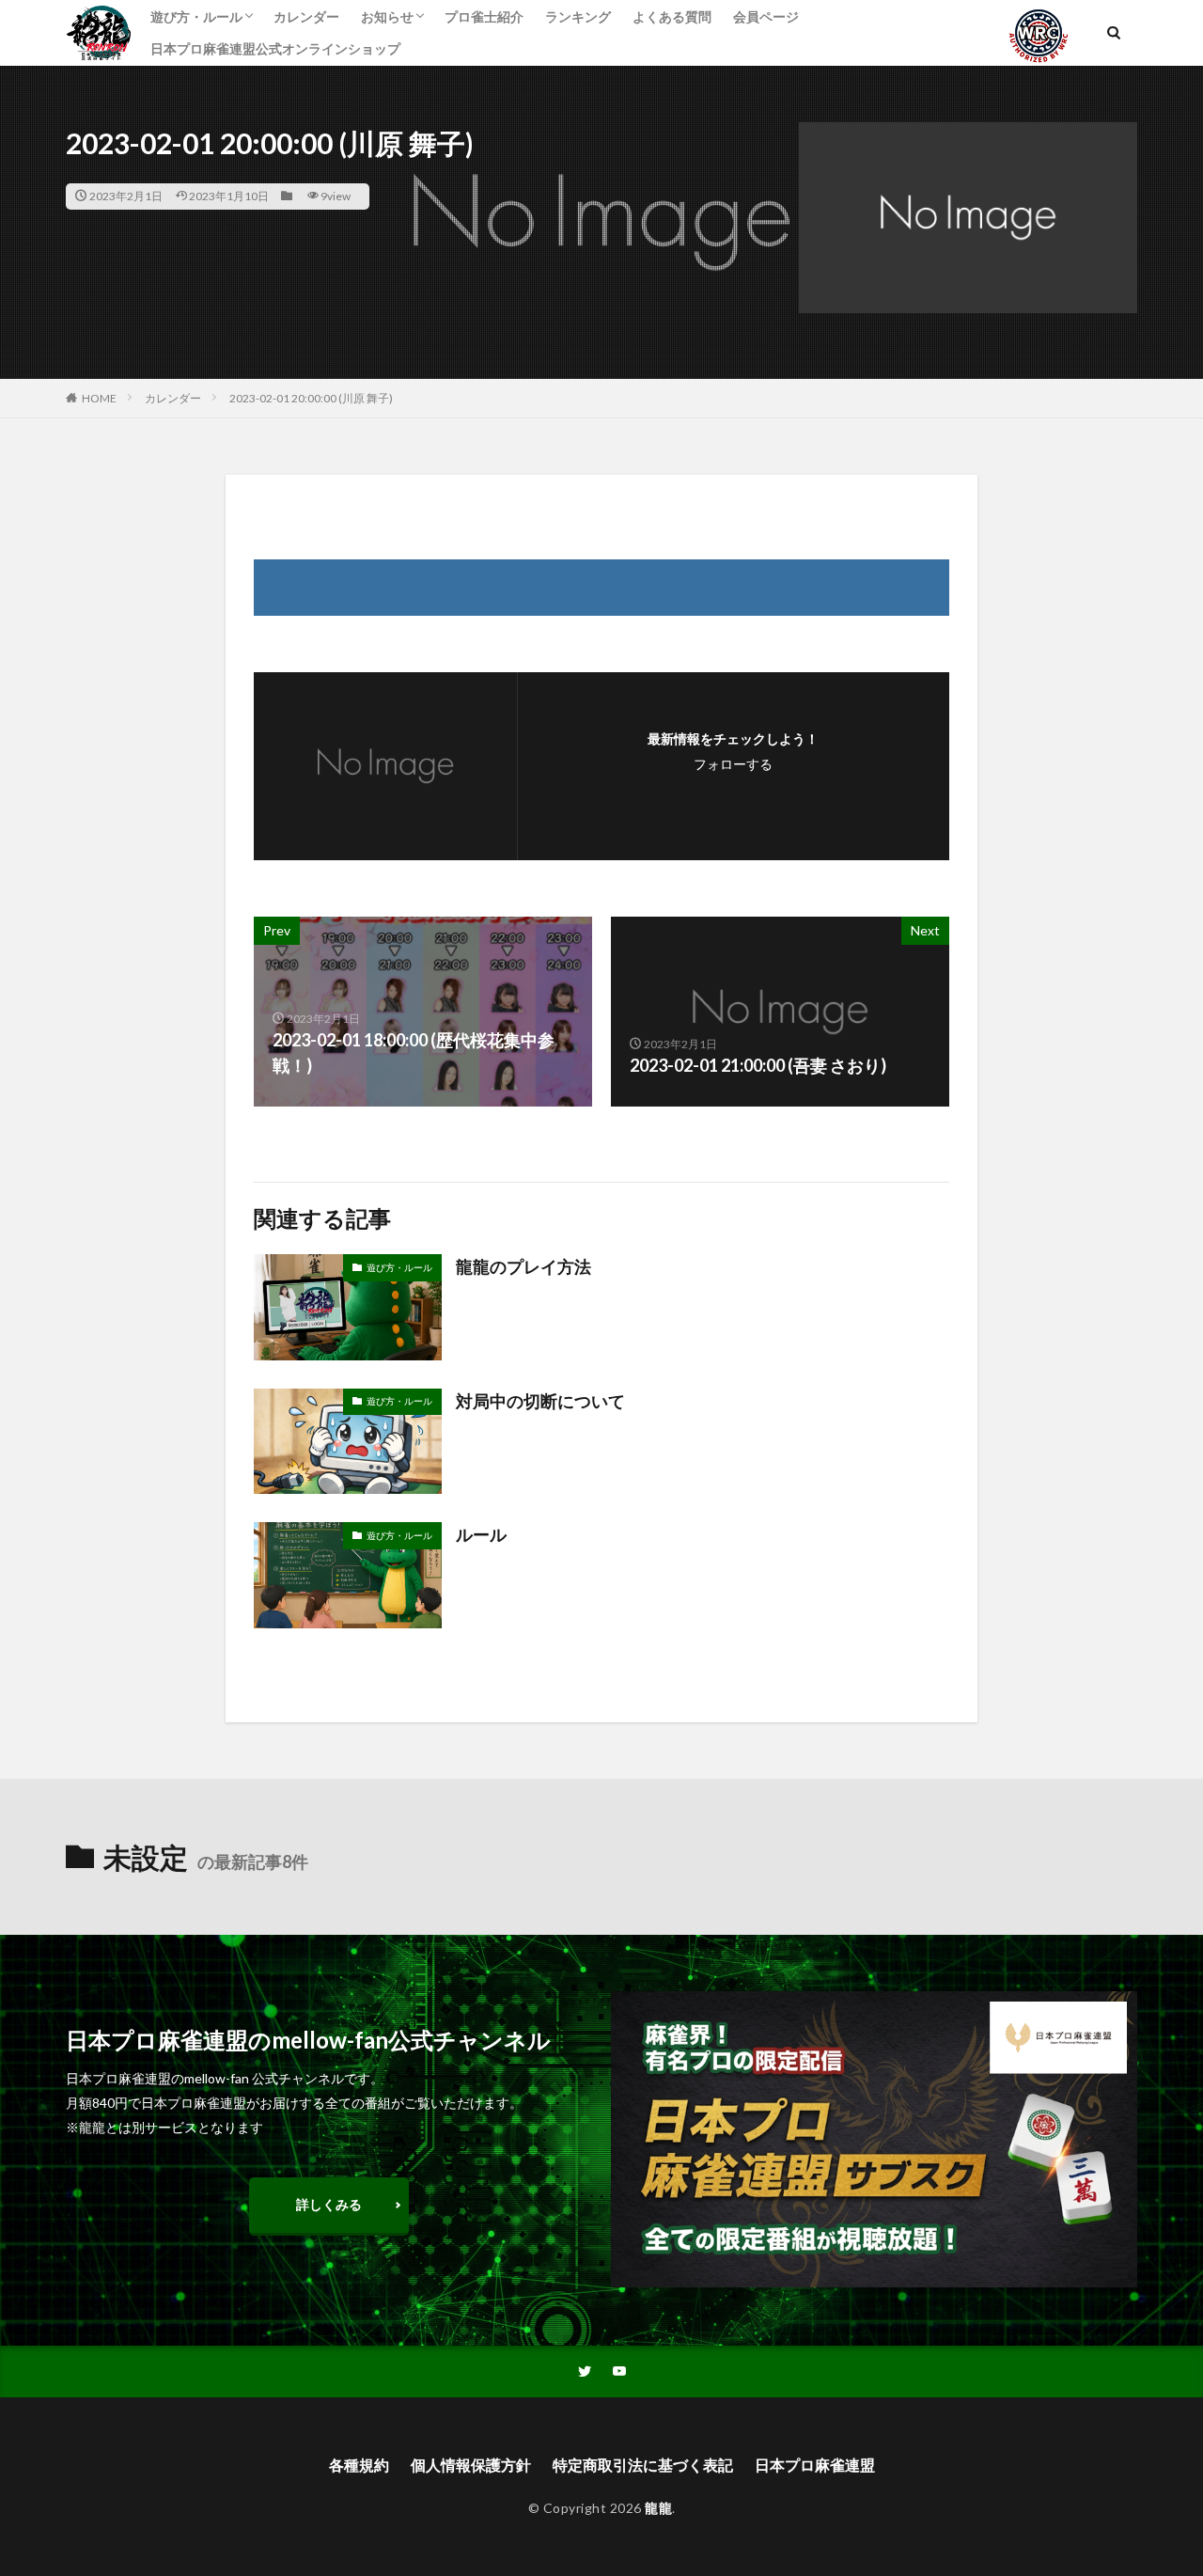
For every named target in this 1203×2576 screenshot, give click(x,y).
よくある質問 (672, 16)
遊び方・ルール (196, 16)
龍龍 (658, 2508)
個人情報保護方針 (471, 2465)
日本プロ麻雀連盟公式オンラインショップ (275, 48)
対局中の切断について (540, 1401)
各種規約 (359, 2465)
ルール (481, 1534)
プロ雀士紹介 (484, 16)
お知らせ (387, 16)
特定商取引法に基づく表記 (643, 2465)
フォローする (733, 764)
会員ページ (766, 16)
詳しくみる (329, 2204)
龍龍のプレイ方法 (523, 1266)
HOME (99, 398)
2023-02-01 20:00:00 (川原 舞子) (311, 398)
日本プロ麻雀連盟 (815, 2465)
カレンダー (306, 16)
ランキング (578, 16)
